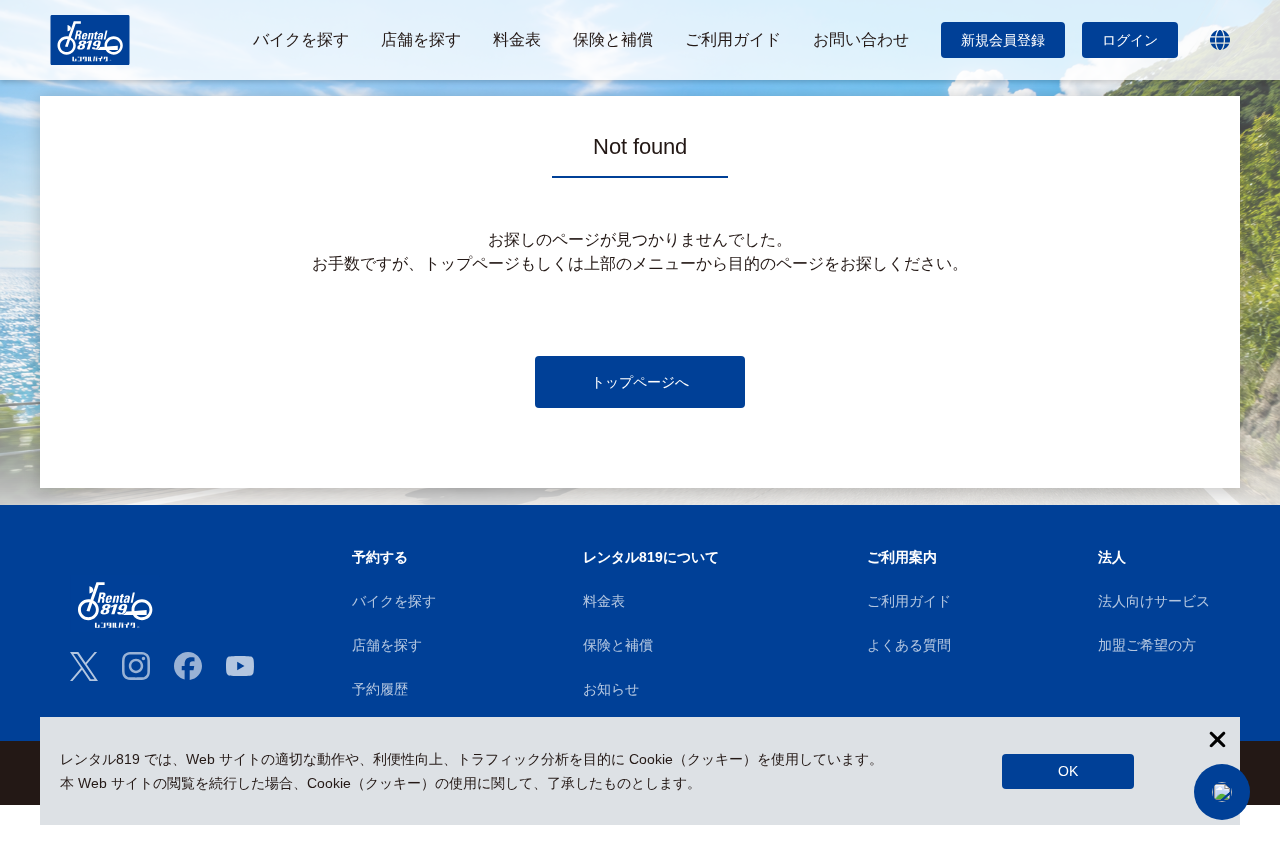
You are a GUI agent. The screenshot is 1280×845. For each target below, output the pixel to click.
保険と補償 (618, 645)
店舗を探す (387, 645)
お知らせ (611, 689)
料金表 (604, 601)
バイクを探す (394, 601)
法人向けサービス (1154, 601)
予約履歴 (380, 689)
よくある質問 (909, 645)
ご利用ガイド (909, 601)
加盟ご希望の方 (1147, 645)
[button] (1222, 792)
